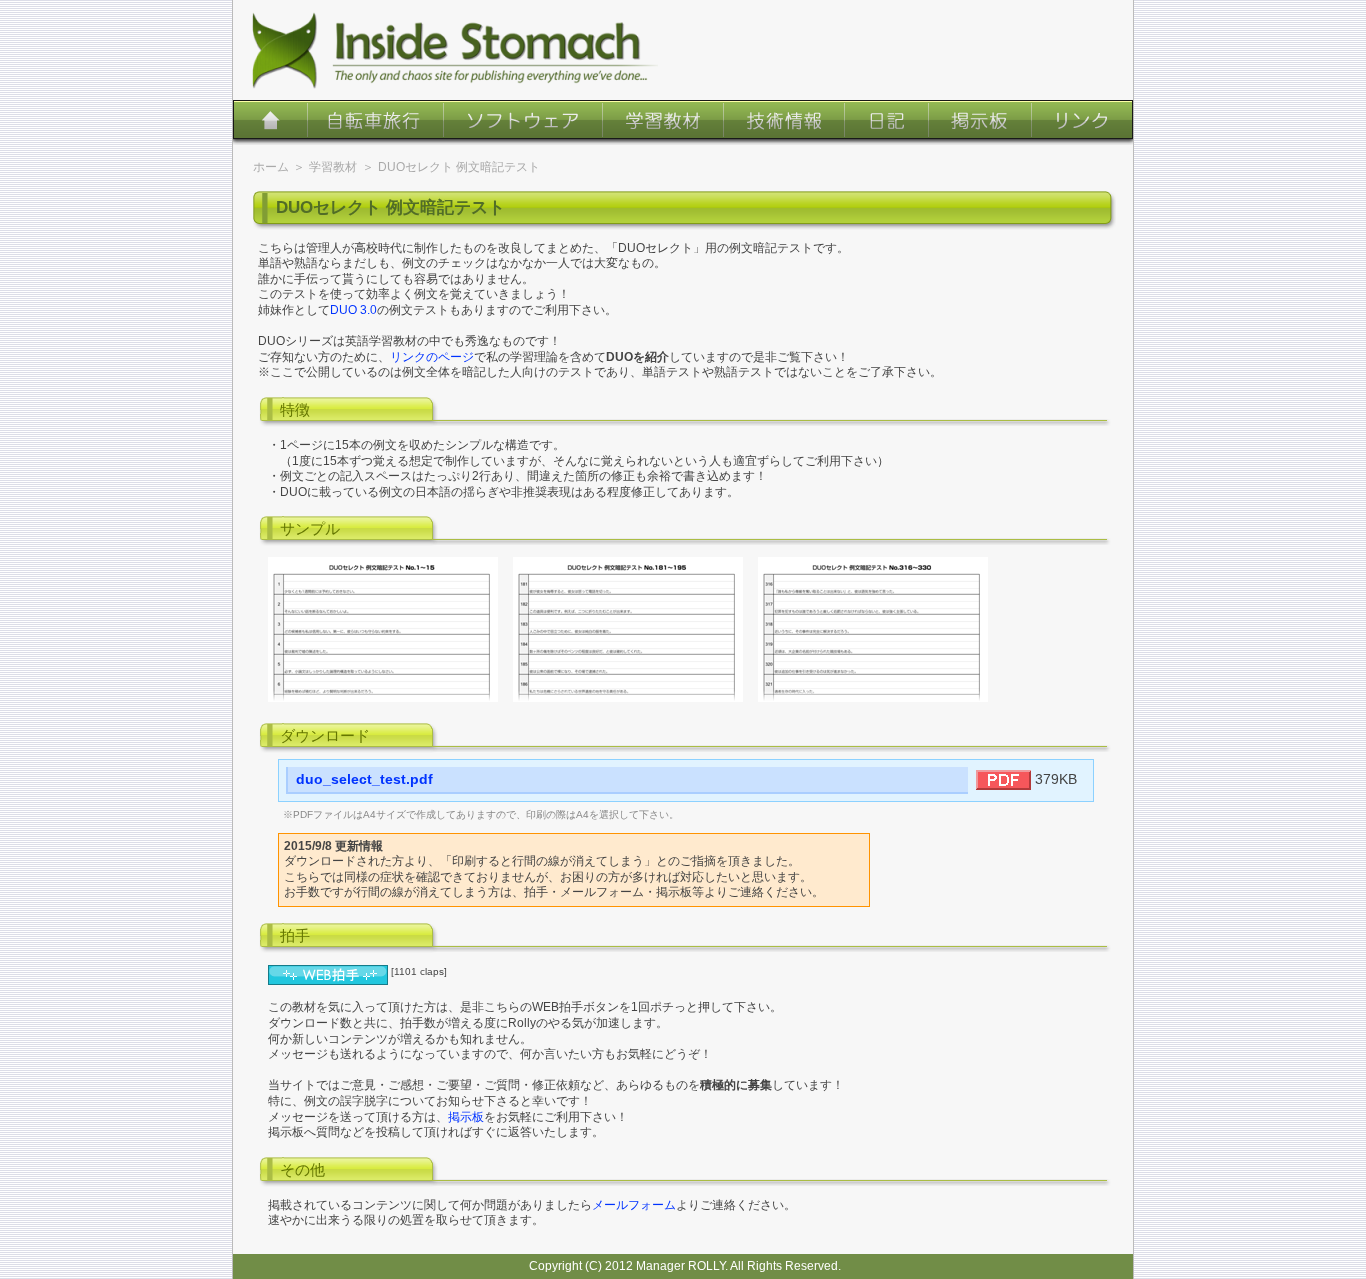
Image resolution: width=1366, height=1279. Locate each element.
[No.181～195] (628, 698)
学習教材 (663, 122)
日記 (886, 122)
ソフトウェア (522, 122)
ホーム (270, 122)
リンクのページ (432, 357)
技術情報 (784, 122)
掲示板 (980, 122)
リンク (1082, 122)
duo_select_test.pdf (364, 779)
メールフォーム (634, 1205)
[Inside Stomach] (453, 50)
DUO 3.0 (353, 310)
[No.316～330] (873, 698)
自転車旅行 (375, 122)
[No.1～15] (383, 698)
